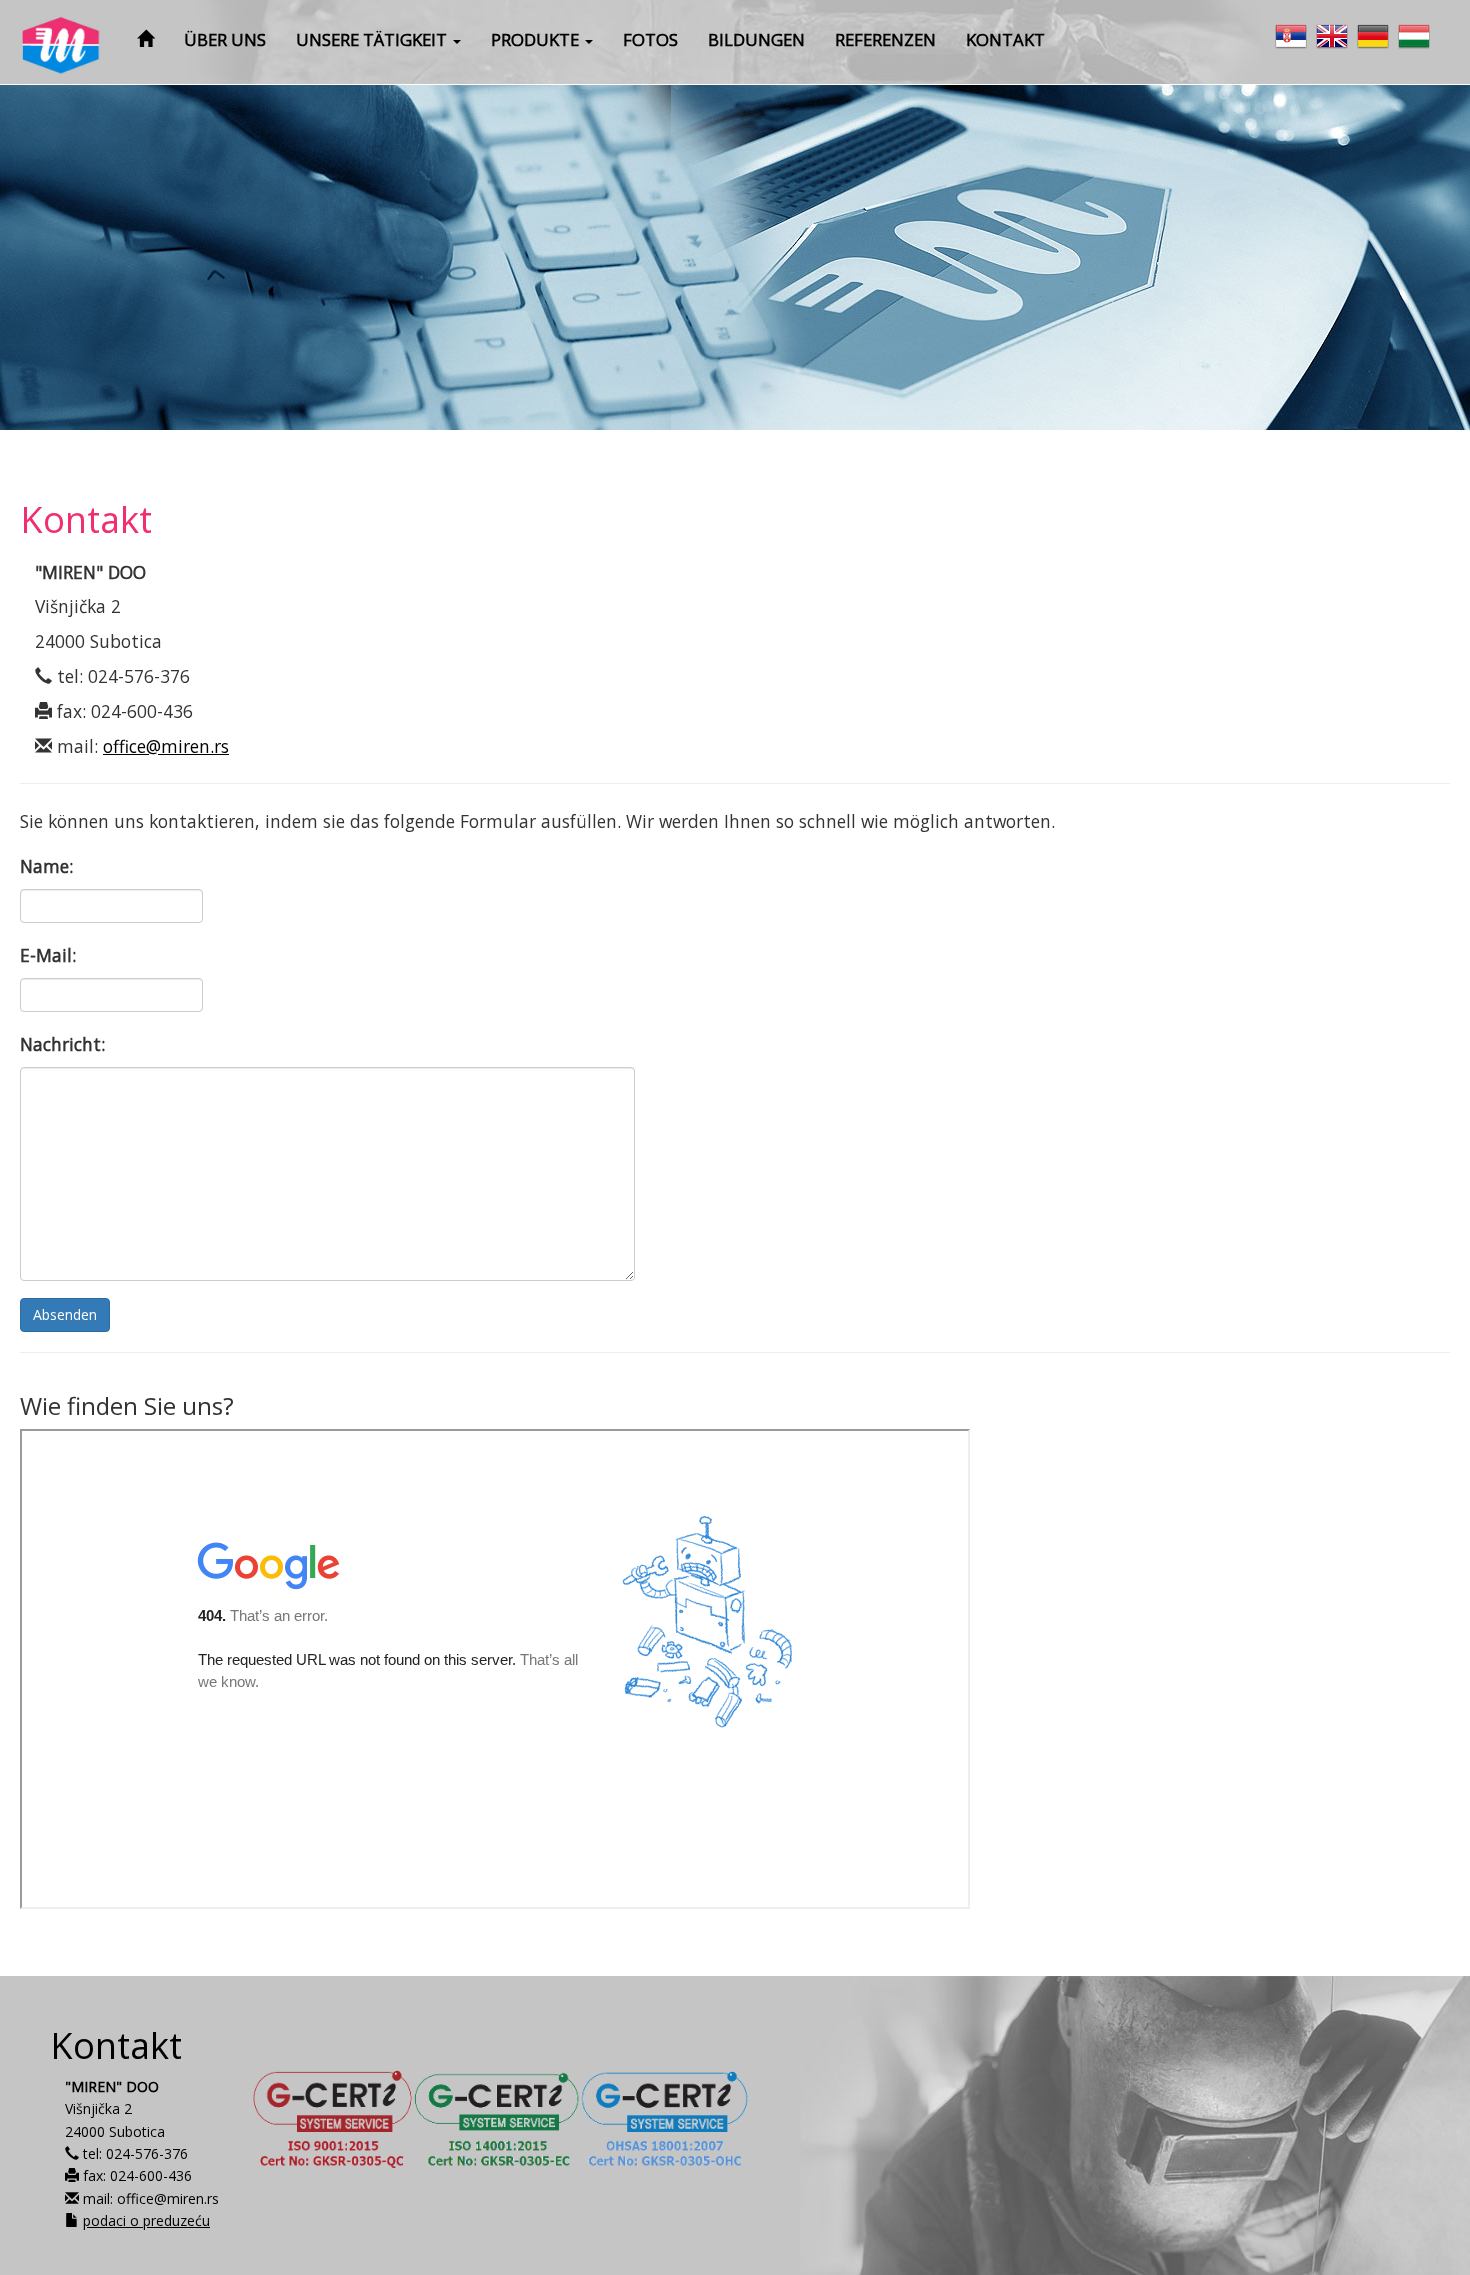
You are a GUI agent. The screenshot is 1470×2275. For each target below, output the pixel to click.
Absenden (65, 1314)
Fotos (650, 39)
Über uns (225, 39)
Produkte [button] (537, 39)
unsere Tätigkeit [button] (373, 39)
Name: (46, 866)
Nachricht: (62, 1044)
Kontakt (1005, 39)
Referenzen (885, 39)
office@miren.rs (166, 746)
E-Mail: (48, 955)
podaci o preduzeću (146, 2220)
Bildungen (756, 39)
